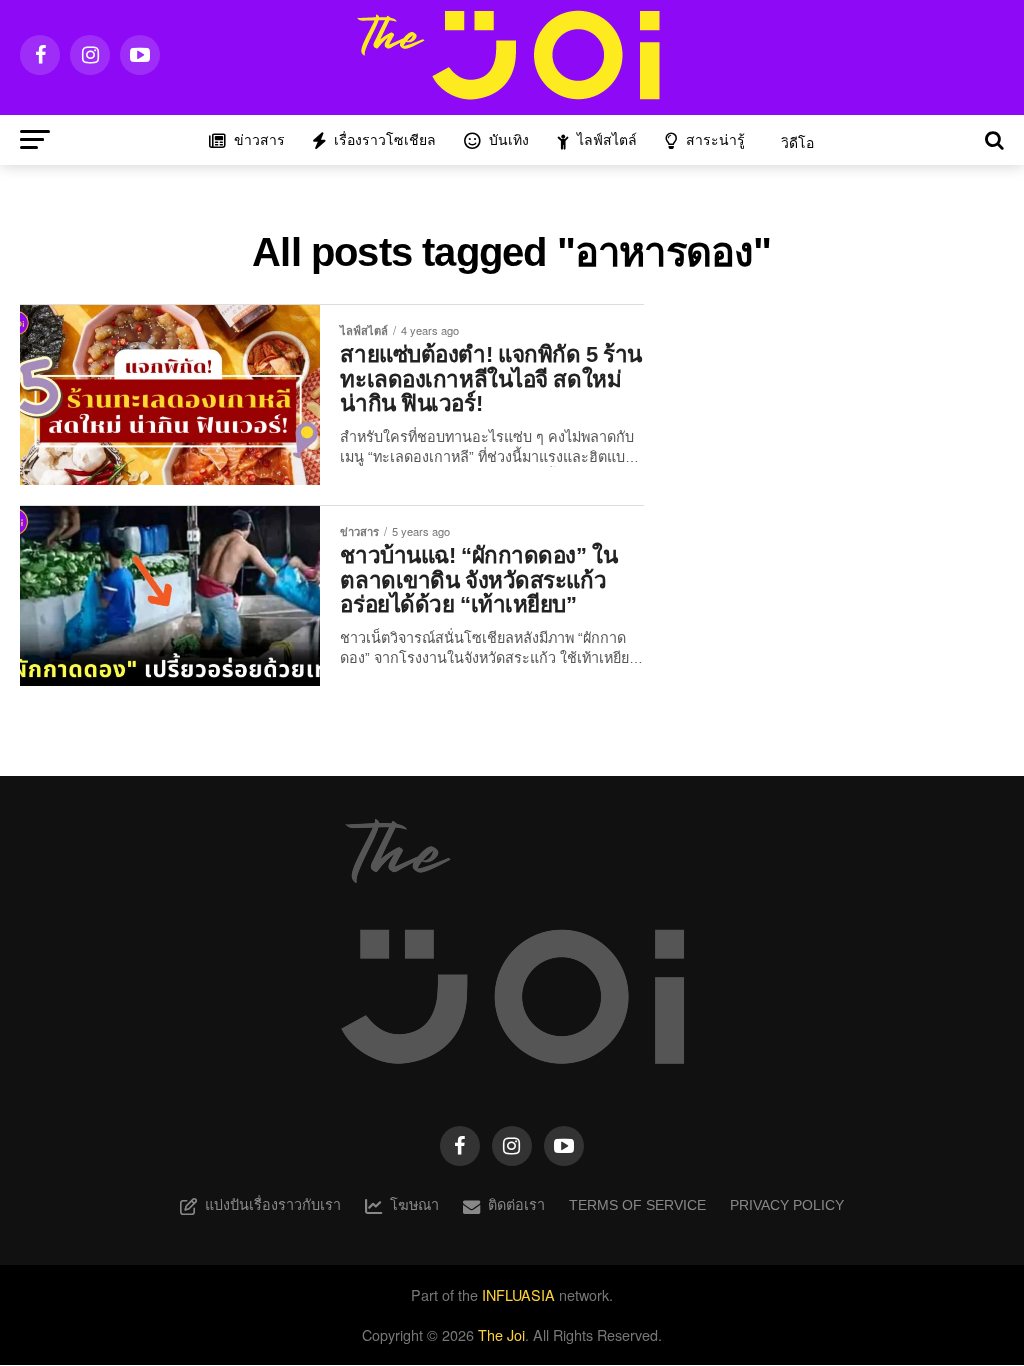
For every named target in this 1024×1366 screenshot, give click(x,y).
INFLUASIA (518, 1294)
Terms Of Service (637, 1205)
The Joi (501, 1334)
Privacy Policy (787, 1205)
